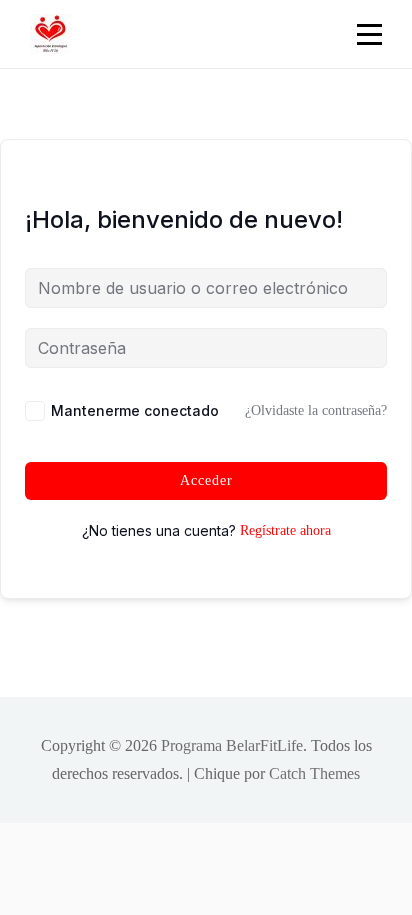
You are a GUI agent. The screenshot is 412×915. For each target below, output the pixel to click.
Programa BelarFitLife (232, 745)
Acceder (206, 480)
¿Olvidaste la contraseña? (316, 410)
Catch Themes (314, 773)
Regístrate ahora (285, 530)
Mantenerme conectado (135, 410)
